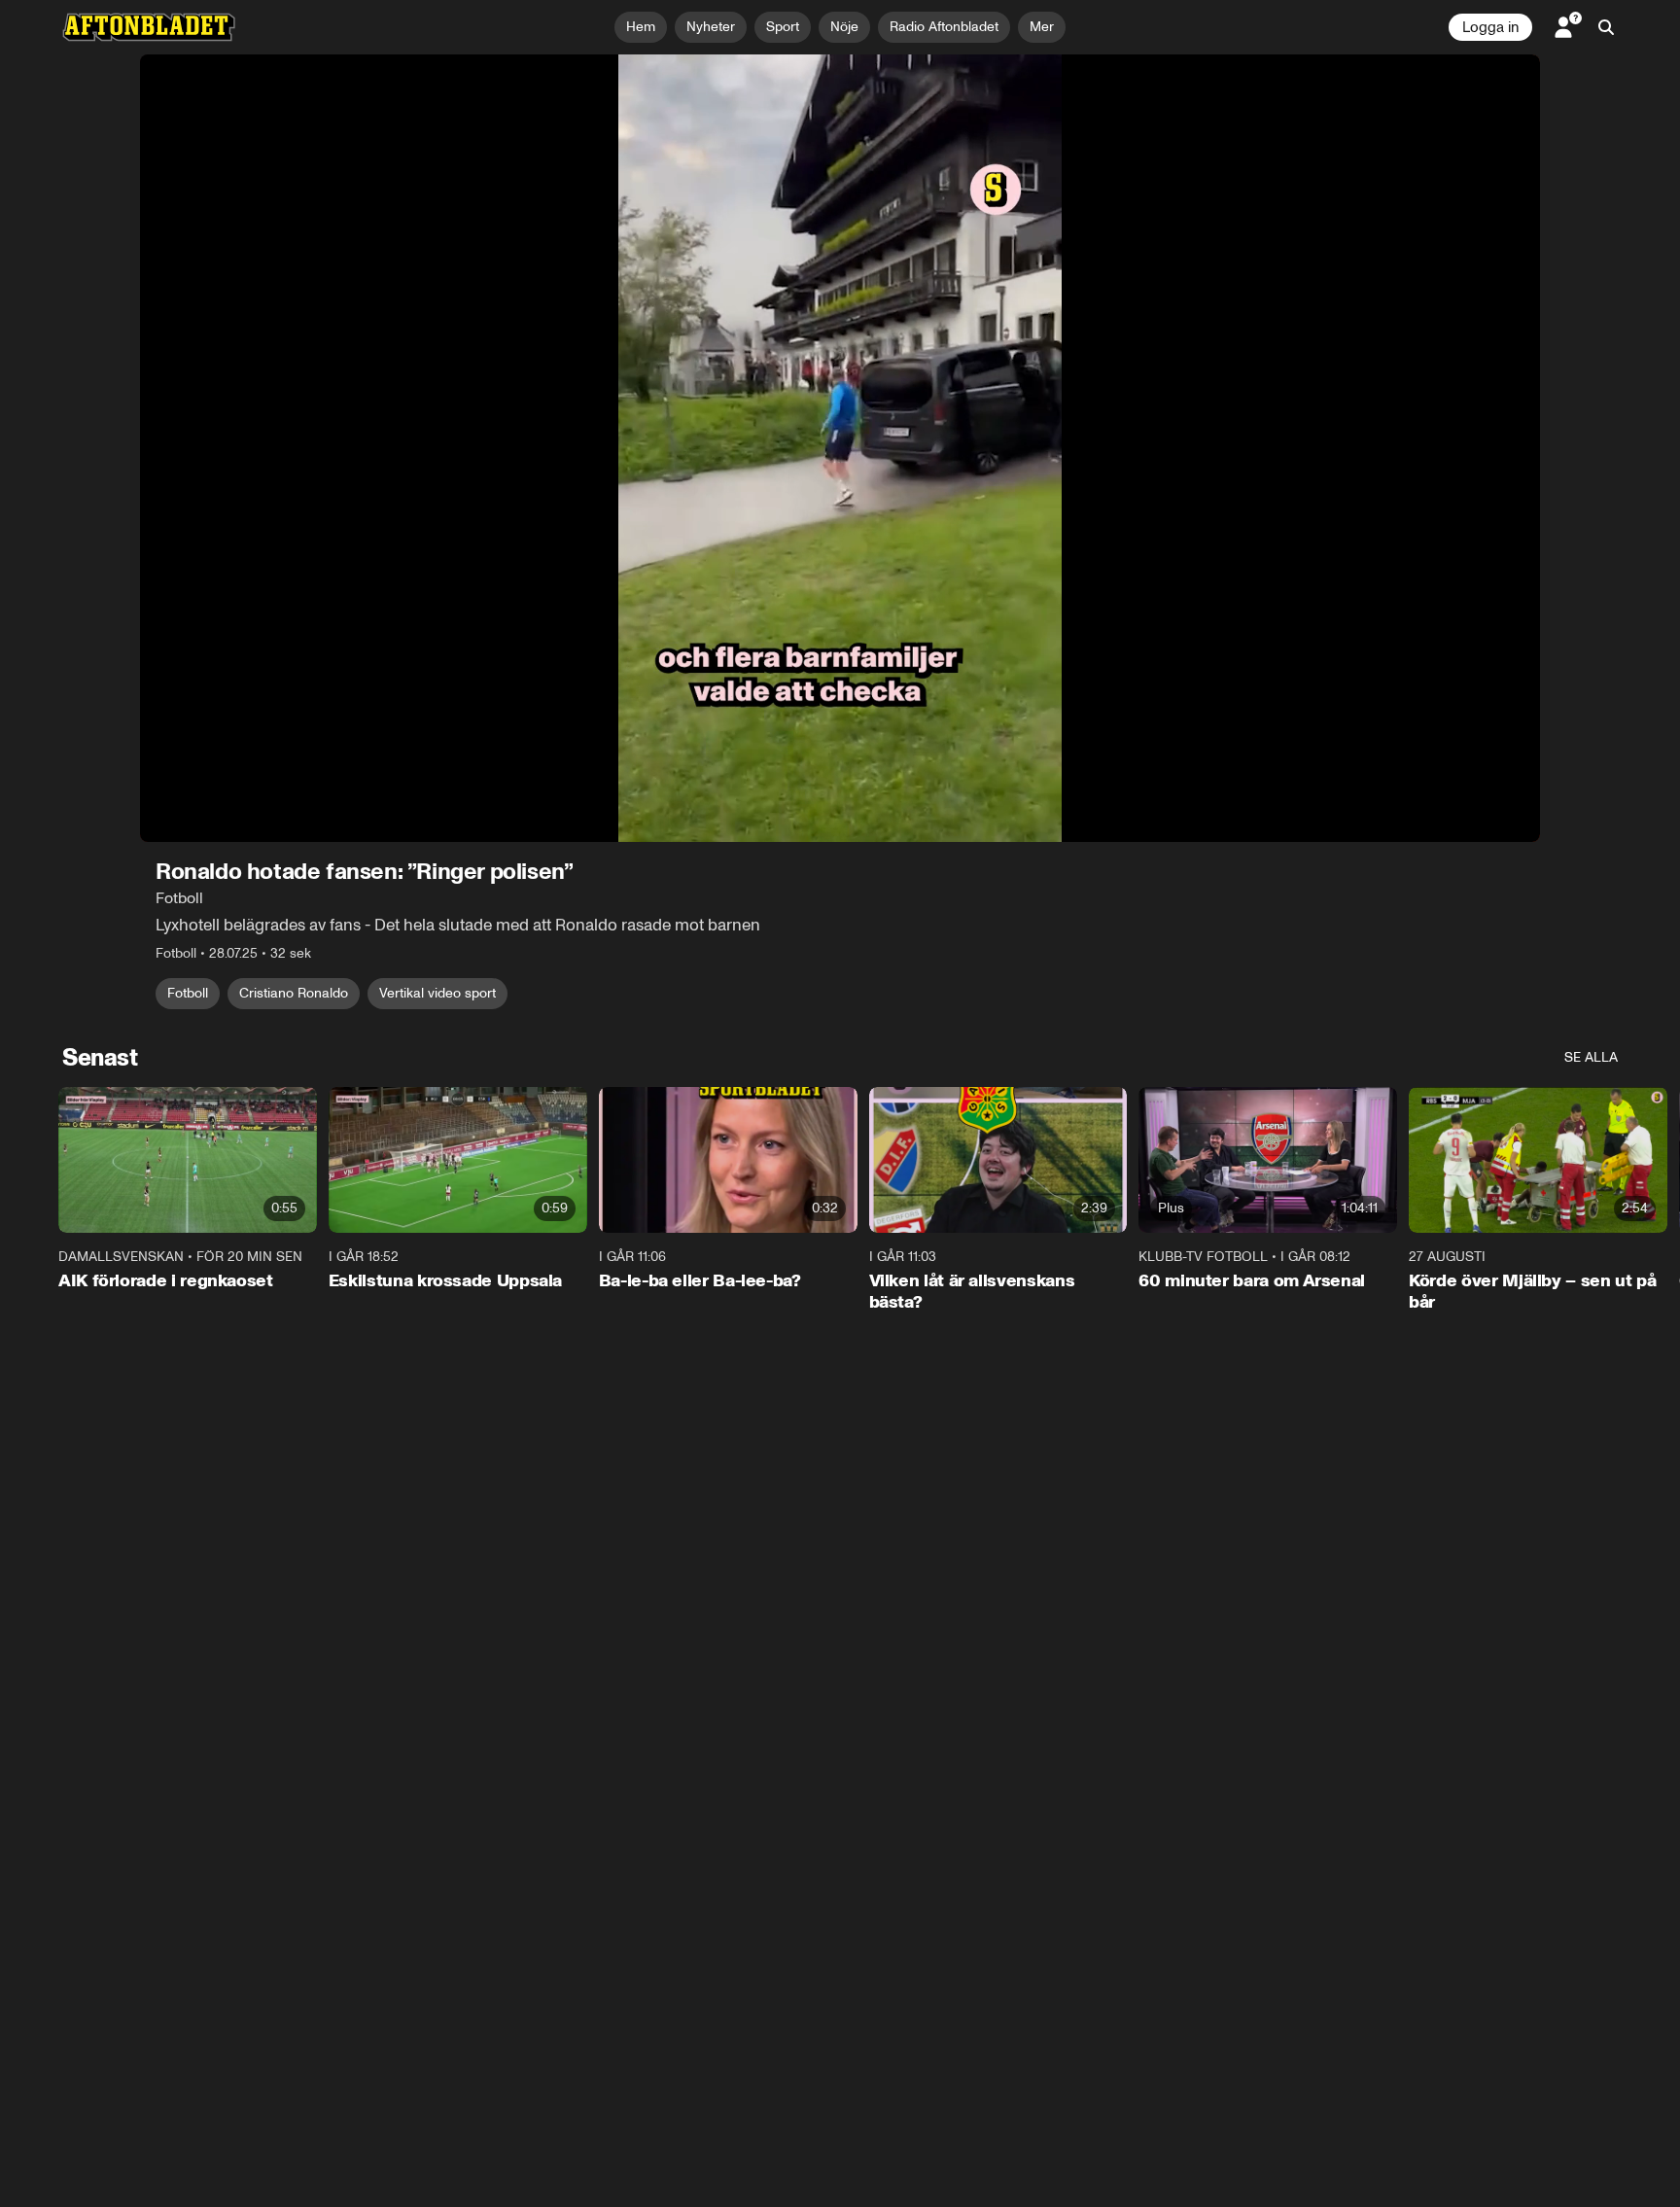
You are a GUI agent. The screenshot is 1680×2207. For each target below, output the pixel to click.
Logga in (1490, 27)
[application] (840, 448)
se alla (1591, 1057)
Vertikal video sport (437, 993)
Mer (1042, 27)
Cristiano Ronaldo (294, 993)
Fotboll (188, 993)
